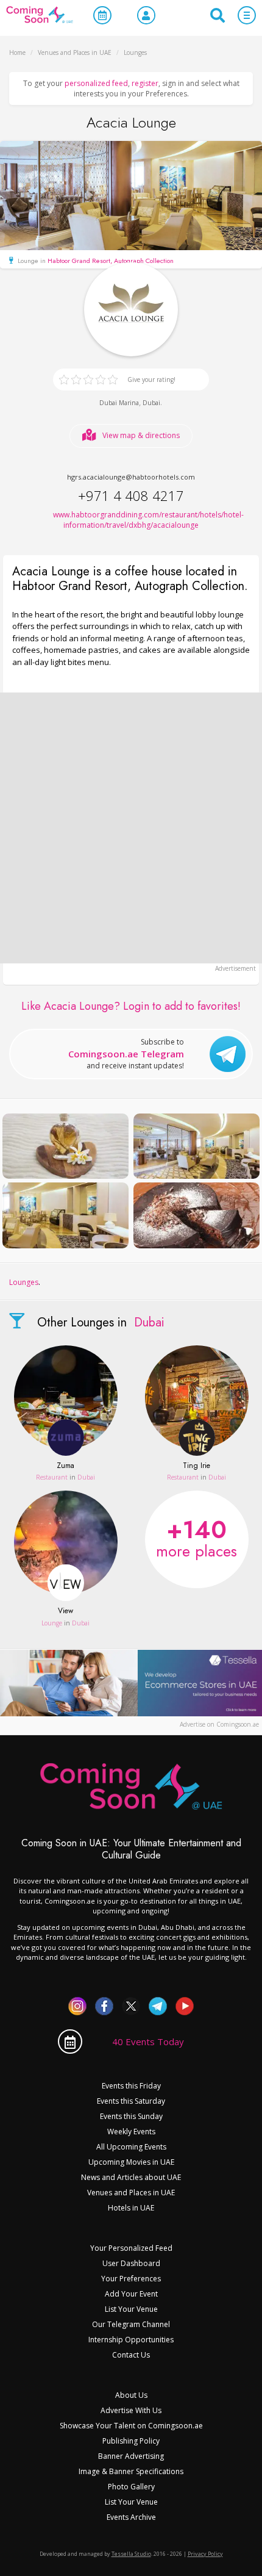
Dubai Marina (119, 403)
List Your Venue (131, 2309)
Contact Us (131, 2355)
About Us (131, 2395)
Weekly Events (131, 2132)
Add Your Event (131, 2294)
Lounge (52, 1623)
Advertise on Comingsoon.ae (219, 1724)
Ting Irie (196, 1466)
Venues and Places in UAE (131, 2193)
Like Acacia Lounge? (131, 1006)
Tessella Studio (131, 2554)
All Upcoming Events (131, 2147)
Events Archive (131, 2517)
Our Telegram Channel (131, 2324)
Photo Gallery (131, 2487)
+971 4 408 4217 (131, 495)
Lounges (24, 1282)
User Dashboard (131, 2263)
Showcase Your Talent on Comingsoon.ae (131, 2426)
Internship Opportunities (131, 2340)
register (145, 83)
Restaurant (52, 1477)
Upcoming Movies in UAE (131, 2162)
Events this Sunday (131, 2116)
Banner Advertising (131, 2456)
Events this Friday (131, 2086)
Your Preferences (131, 2279)
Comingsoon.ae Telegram (126, 1054)
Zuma (65, 1466)
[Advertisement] (131, 828)
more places (196, 1537)
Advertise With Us (131, 2410)
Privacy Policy (205, 2554)
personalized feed (96, 83)
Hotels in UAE (131, 2208)
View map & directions (141, 435)
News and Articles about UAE (131, 2177)
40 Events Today (148, 2042)
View (65, 1611)
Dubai (151, 403)
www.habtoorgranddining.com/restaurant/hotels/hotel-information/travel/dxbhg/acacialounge (131, 520)
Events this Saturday (131, 2101)
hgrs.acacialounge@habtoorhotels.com (131, 477)
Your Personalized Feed (131, 2248)
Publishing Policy (131, 2441)
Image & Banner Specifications (131, 2471)
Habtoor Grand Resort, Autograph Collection (111, 261)
